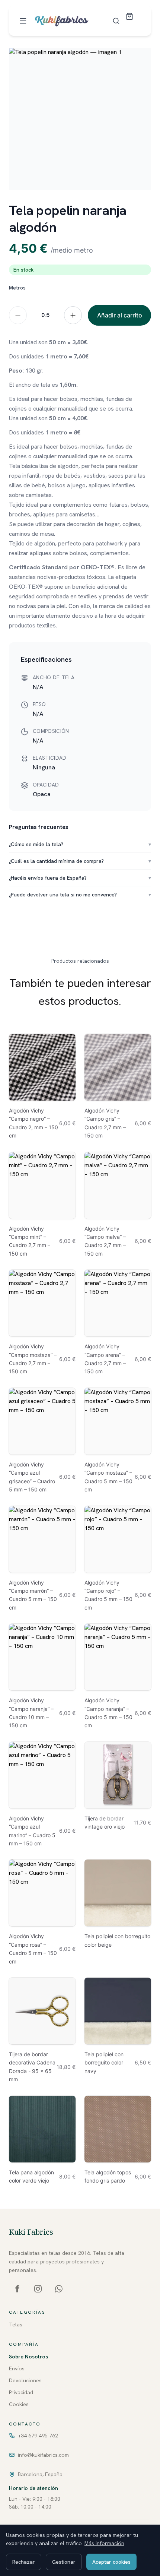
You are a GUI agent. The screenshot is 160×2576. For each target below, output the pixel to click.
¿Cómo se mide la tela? (80, 844)
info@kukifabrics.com (43, 2455)
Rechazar (24, 2562)
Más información (104, 2543)
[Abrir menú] (23, 21)
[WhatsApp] (59, 2289)
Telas (16, 2325)
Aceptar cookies (111, 2562)
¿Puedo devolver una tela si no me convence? (80, 895)
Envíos (17, 2368)
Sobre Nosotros (28, 2357)
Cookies (19, 2404)
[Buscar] (116, 21)
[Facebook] (17, 2289)
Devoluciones (25, 2380)
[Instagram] (38, 2289)
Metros (17, 288)
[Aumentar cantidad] (73, 315)
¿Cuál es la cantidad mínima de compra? (80, 861)
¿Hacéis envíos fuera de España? (80, 878)
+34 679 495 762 (38, 2436)
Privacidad (21, 2392)
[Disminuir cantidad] (18, 315)
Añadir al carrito (120, 315)
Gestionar (64, 2562)
